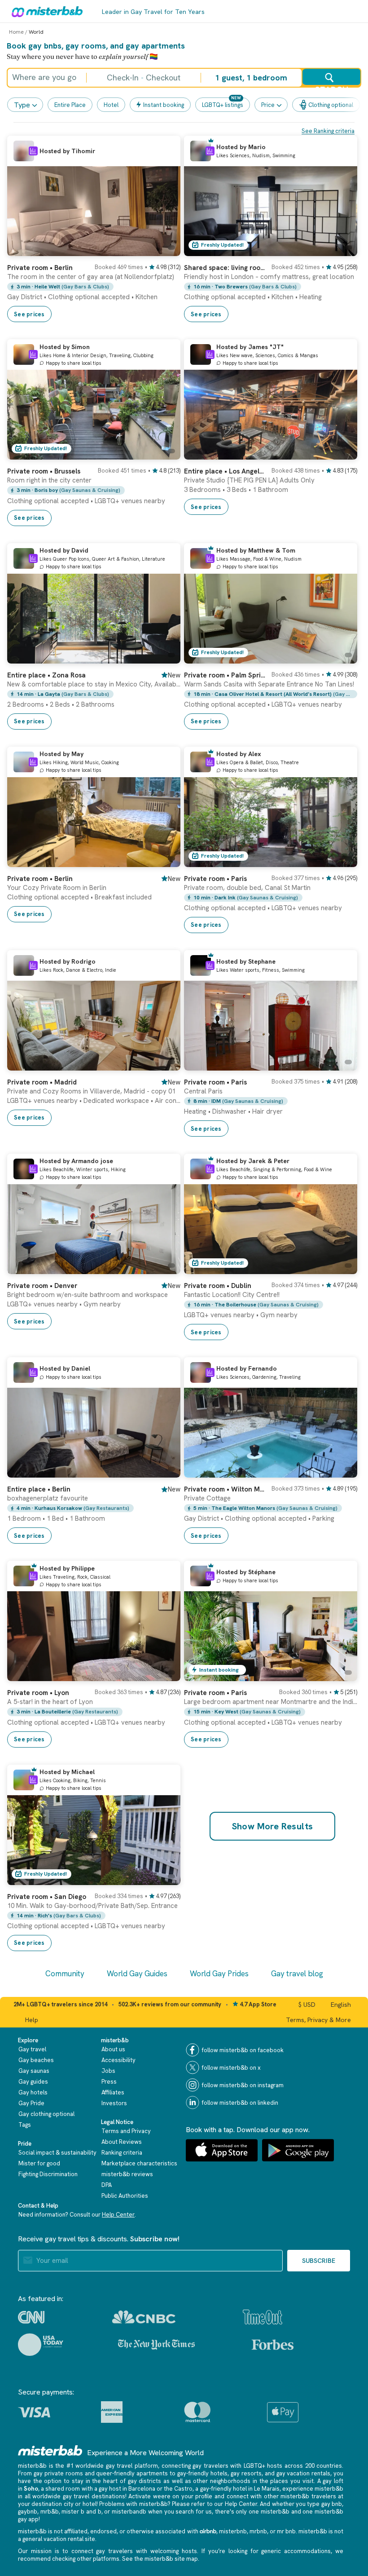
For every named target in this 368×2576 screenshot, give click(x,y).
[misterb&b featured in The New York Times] (156, 2345)
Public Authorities (125, 2196)
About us (113, 2049)
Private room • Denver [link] (42, 1286)
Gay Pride (31, 2103)
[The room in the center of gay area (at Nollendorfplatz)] (165, 249)
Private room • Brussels (44, 471)
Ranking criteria (122, 2153)
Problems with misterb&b (133, 2504)
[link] (94, 289)
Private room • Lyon (38, 1693)
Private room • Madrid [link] (42, 1082)
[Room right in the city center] (165, 453)
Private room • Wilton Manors (225, 1489)
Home (16, 32)
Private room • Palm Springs (225, 675)
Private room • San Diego (47, 1897)
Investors (114, 2103)
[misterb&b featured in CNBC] (144, 2317)
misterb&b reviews (127, 2174)
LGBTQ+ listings (223, 105)
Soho (31, 2489)
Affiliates (113, 2092)
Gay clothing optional (46, 2114)
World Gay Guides (137, 1974)
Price (268, 105)
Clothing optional (331, 105)
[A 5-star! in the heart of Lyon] (165, 1674)
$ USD (307, 2005)
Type (22, 105)
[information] (33, 151)
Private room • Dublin (218, 1286)
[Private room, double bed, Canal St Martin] (342, 860)
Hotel (111, 105)
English (341, 2005)
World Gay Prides (219, 1974)
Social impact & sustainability (57, 2153)
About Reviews (122, 2142)
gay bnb (332, 2504)
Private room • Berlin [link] (40, 879)
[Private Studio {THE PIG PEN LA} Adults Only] (342, 453)
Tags (25, 2125)
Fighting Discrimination (48, 2174)
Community (65, 1974)
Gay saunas (34, 2071)
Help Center (118, 2215)
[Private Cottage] (342, 1471)
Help (32, 2020)
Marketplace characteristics (139, 2163)
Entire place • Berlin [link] (39, 1489)
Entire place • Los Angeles (225, 471)
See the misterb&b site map (160, 2559)
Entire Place (70, 105)
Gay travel (32, 2049)
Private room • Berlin (40, 268)
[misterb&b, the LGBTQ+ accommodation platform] (45, 11)
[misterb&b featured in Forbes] (273, 2345)
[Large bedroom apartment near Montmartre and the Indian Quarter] (342, 1674)
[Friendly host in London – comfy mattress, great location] (342, 249)
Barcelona (142, 2489)
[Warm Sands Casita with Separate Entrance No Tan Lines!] (342, 657)
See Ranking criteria (328, 131)
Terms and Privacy (126, 2131)
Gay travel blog (297, 1974)
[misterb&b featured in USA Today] (41, 2345)
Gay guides (33, 2082)
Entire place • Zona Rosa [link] (46, 675)
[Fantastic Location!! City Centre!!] (342, 1267)
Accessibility (118, 2060)
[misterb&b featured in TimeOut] (263, 2317)
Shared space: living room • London (225, 268)
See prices (29, 314)
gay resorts (246, 2473)
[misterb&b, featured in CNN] (31, 2317)
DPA (107, 2185)
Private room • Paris (215, 879)
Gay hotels (33, 2092)
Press (109, 2082)
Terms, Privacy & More (318, 2020)
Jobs (108, 2071)
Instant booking (164, 105)
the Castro (178, 2489)
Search (331, 85)
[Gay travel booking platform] (50, 2450)
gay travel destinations (94, 2496)
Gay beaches (36, 2060)
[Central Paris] (342, 1064)
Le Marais (267, 2489)
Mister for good (39, 2163)
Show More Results (273, 1826)
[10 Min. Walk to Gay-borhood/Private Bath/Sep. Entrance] (165, 1878)
